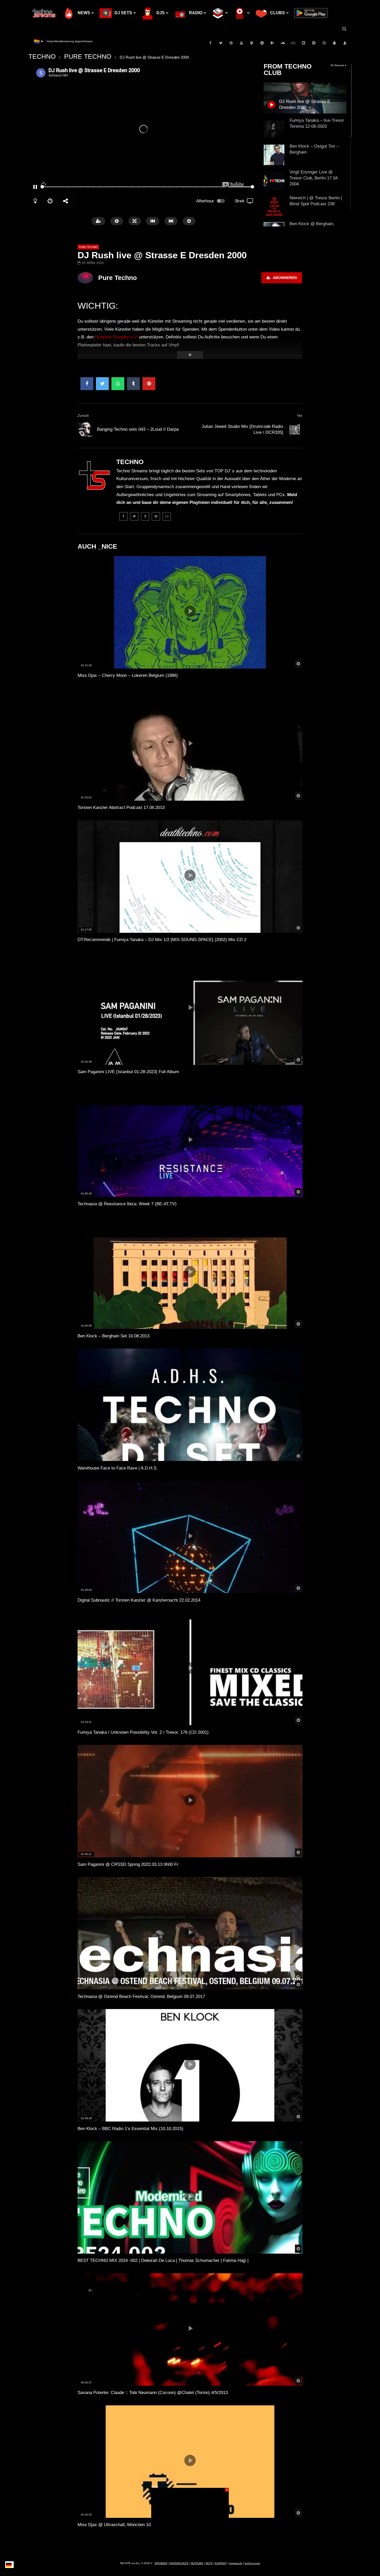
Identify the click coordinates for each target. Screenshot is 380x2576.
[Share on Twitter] (102, 384)
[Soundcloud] (283, 43)
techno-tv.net (252, 2563)
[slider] (133, 187)
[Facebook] (210, 43)
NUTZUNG (197, 2563)
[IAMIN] (314, 43)
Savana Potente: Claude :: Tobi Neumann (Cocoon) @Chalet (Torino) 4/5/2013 (153, 2393)
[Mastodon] (252, 43)
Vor (300, 415)
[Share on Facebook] (87, 384)
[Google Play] (272, 43)
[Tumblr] (145, 516)
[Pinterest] (231, 43)
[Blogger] (303, 43)
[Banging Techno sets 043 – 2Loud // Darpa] (85, 430)
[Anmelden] (345, 43)
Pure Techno (117, 278)
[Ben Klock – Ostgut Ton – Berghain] (274, 155)
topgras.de (236, 2563)
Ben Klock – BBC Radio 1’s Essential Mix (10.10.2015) (130, 2129)
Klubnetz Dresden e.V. (116, 337)
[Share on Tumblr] (133, 384)
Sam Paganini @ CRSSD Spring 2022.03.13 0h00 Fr (128, 1864)
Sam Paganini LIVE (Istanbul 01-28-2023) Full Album (128, 1072)
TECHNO (42, 56)
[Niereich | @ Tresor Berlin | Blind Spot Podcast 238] (274, 207)
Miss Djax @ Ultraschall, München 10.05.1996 (122, 2525)
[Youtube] (241, 43)
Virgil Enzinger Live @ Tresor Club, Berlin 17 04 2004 (314, 178)
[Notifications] (335, 43)
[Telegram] (262, 43)
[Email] (167, 516)
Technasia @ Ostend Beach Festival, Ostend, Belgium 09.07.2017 (141, 1997)
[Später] (324, 43)
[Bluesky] (293, 43)
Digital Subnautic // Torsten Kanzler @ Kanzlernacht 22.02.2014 (139, 1600)
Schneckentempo (57, 41)
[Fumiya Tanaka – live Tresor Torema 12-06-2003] (274, 129)
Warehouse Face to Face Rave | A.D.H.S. (118, 1468)
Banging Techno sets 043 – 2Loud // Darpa (138, 429)
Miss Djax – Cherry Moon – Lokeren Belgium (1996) (128, 675)
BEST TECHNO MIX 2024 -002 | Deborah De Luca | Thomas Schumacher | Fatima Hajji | (163, 2260)
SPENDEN (161, 2563)
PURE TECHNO (88, 56)
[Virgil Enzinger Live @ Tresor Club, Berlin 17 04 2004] (274, 181)
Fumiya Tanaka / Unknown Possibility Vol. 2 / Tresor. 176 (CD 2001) (143, 1732)
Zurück (83, 415)
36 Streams (338, 65)
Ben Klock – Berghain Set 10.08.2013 (113, 1336)
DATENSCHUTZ (179, 2563)
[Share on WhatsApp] (118, 384)
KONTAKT (221, 2563)
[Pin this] (149, 384)
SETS (209, 2563)
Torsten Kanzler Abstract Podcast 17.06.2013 (121, 808)
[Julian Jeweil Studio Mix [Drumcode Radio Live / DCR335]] (295, 430)
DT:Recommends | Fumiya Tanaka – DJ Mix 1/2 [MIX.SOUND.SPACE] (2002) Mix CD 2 (162, 940)
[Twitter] (221, 43)
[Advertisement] (190, 2520)
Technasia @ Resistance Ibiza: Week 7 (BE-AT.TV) (127, 1204)
